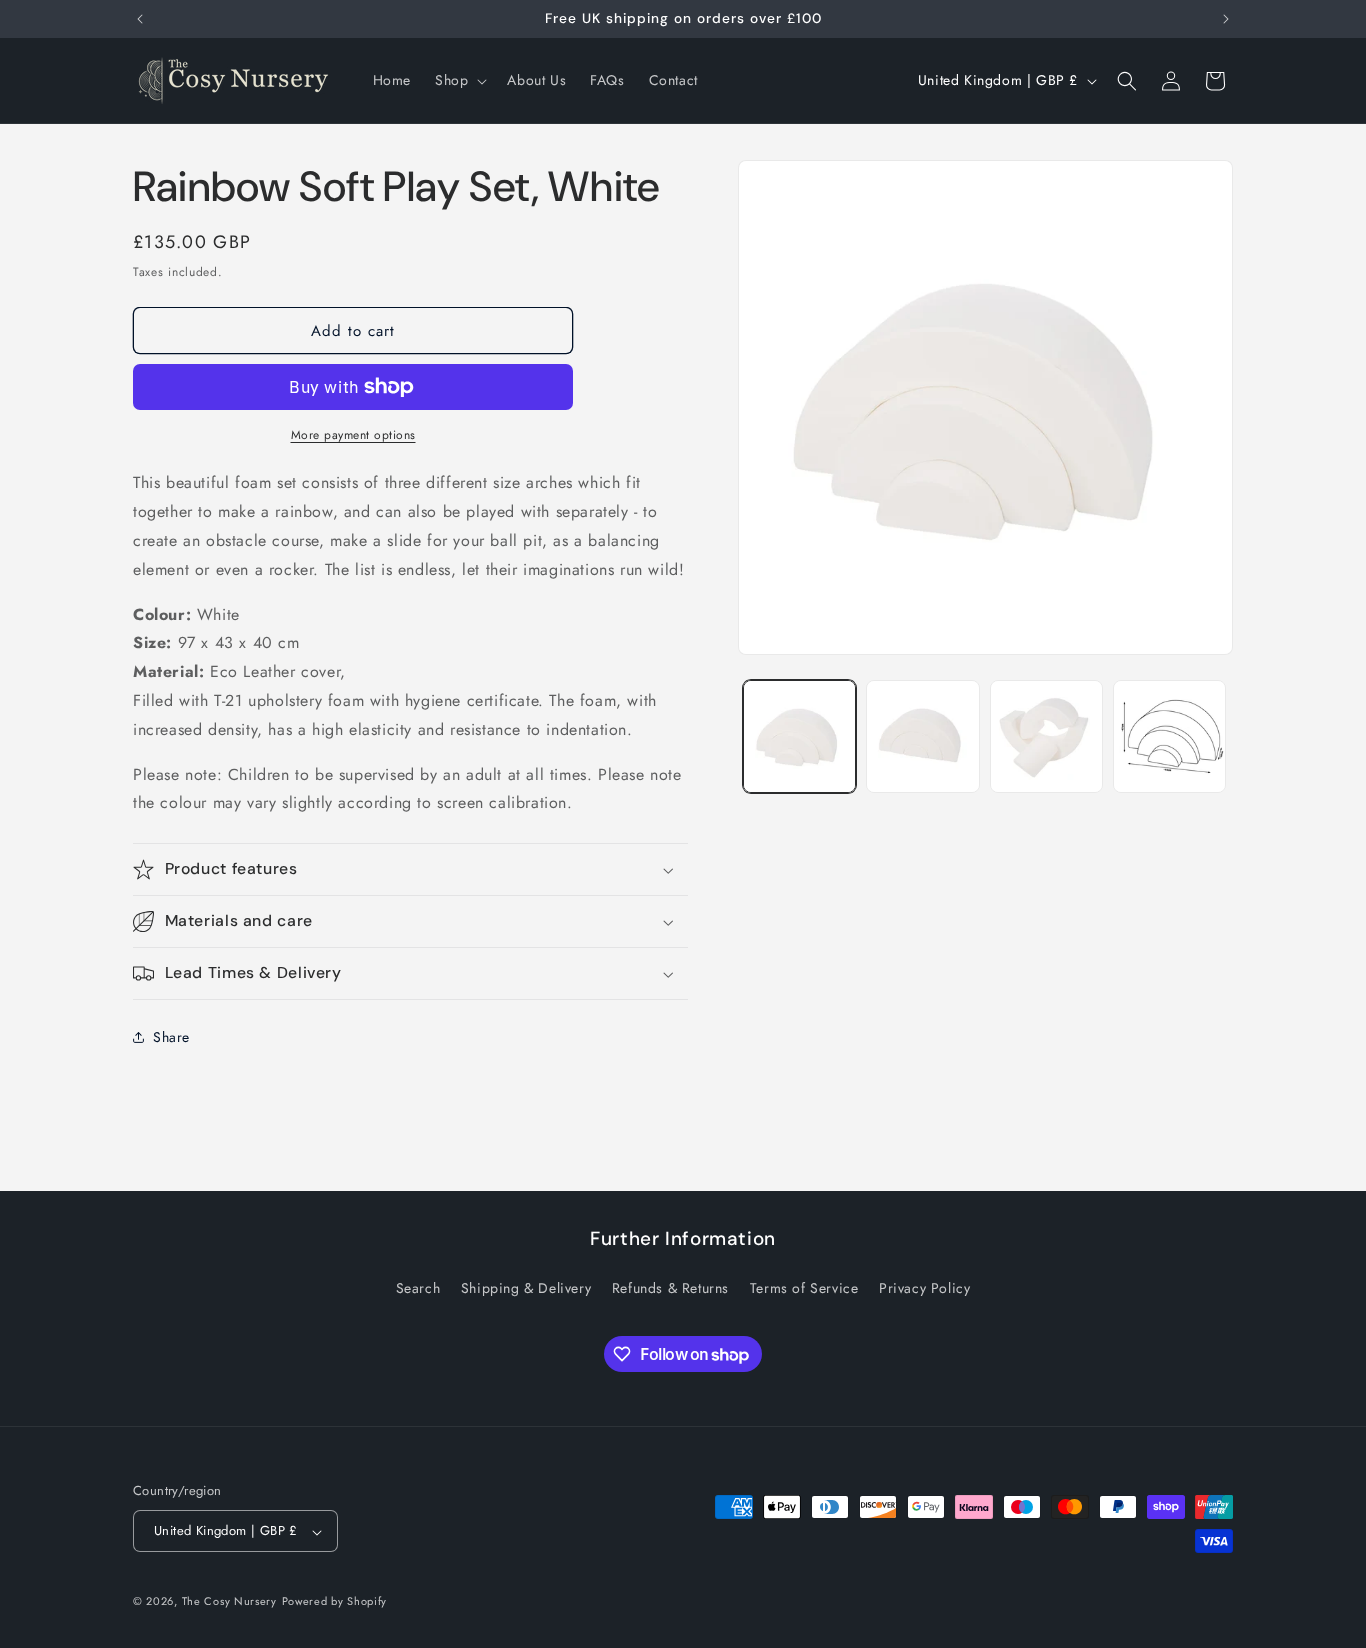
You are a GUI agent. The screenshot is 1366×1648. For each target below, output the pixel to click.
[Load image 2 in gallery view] (922, 736)
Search (418, 1288)
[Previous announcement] (140, 19)
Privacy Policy (924, 1288)
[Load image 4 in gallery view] (1169, 736)
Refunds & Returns (670, 1288)
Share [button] (171, 1037)
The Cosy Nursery (229, 1602)
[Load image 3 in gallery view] (1046, 736)
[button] (459, 80)
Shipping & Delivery (526, 1288)
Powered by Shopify (335, 1602)
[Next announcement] (1226, 19)
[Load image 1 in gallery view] (799, 736)
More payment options (353, 435)
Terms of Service (804, 1288)
